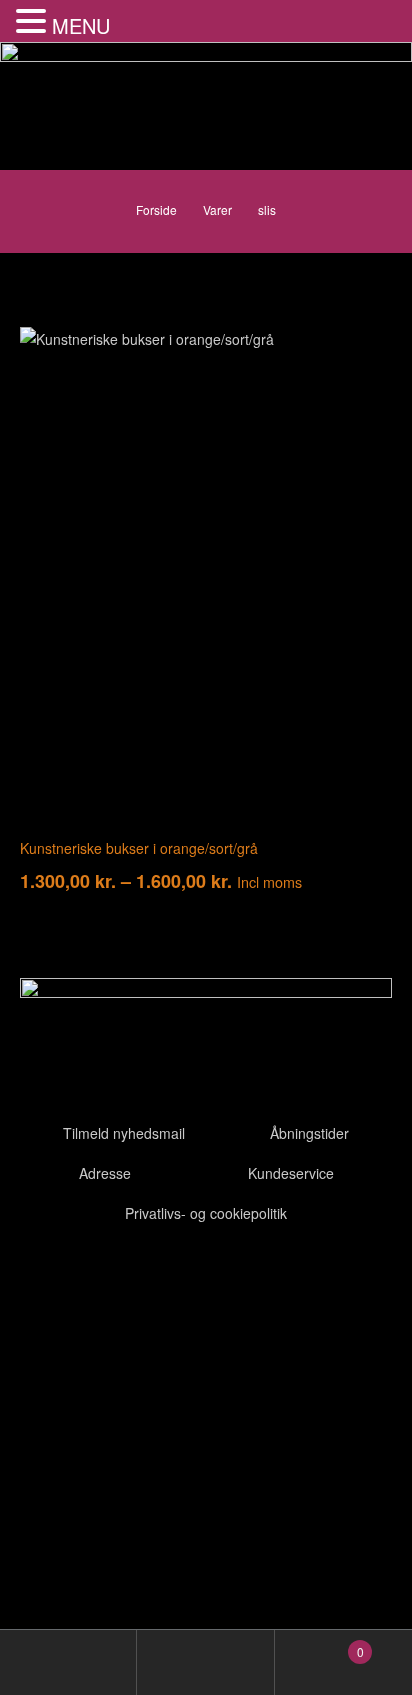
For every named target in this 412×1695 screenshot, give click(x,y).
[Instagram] (153, 1278)
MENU (81, 25)
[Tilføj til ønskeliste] (362, 357)
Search (205, 1662)
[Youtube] (99, 1278)
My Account (68, 1662)
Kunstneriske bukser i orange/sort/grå (139, 848)
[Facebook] (45, 1278)
